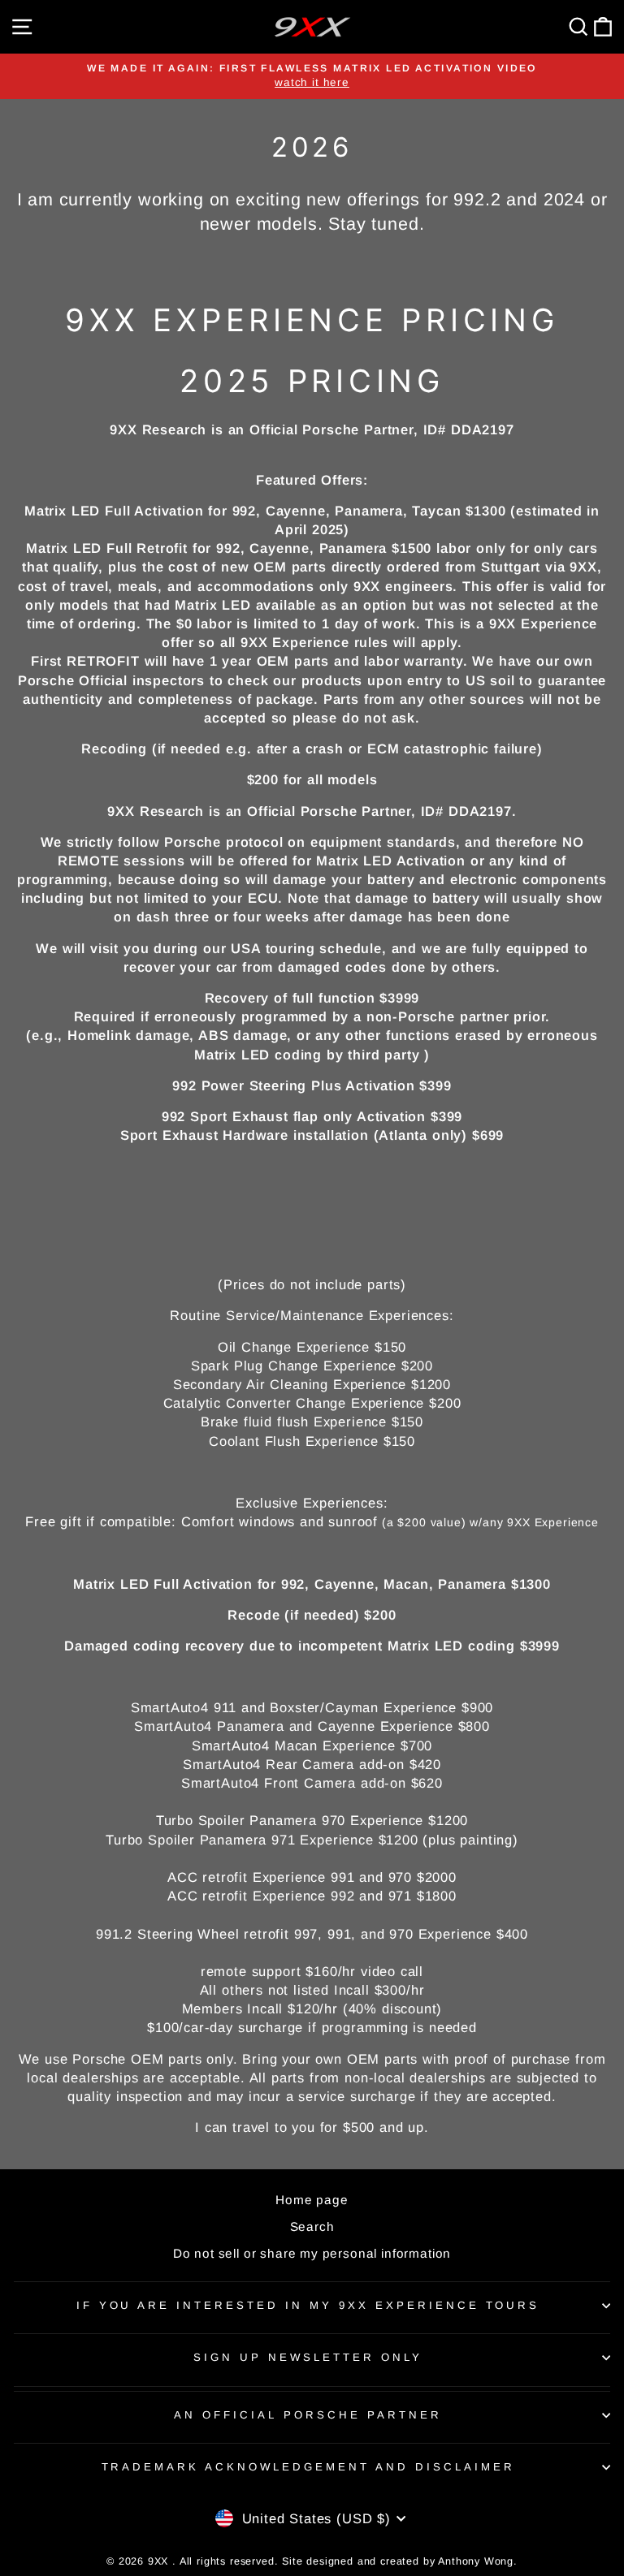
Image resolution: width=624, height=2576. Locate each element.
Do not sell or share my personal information (312, 2253)
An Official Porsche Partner (308, 2415)
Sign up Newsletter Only (308, 2357)
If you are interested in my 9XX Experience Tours (308, 2305)
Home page (312, 2200)
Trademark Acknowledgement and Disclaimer (308, 2467)
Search (312, 2226)
